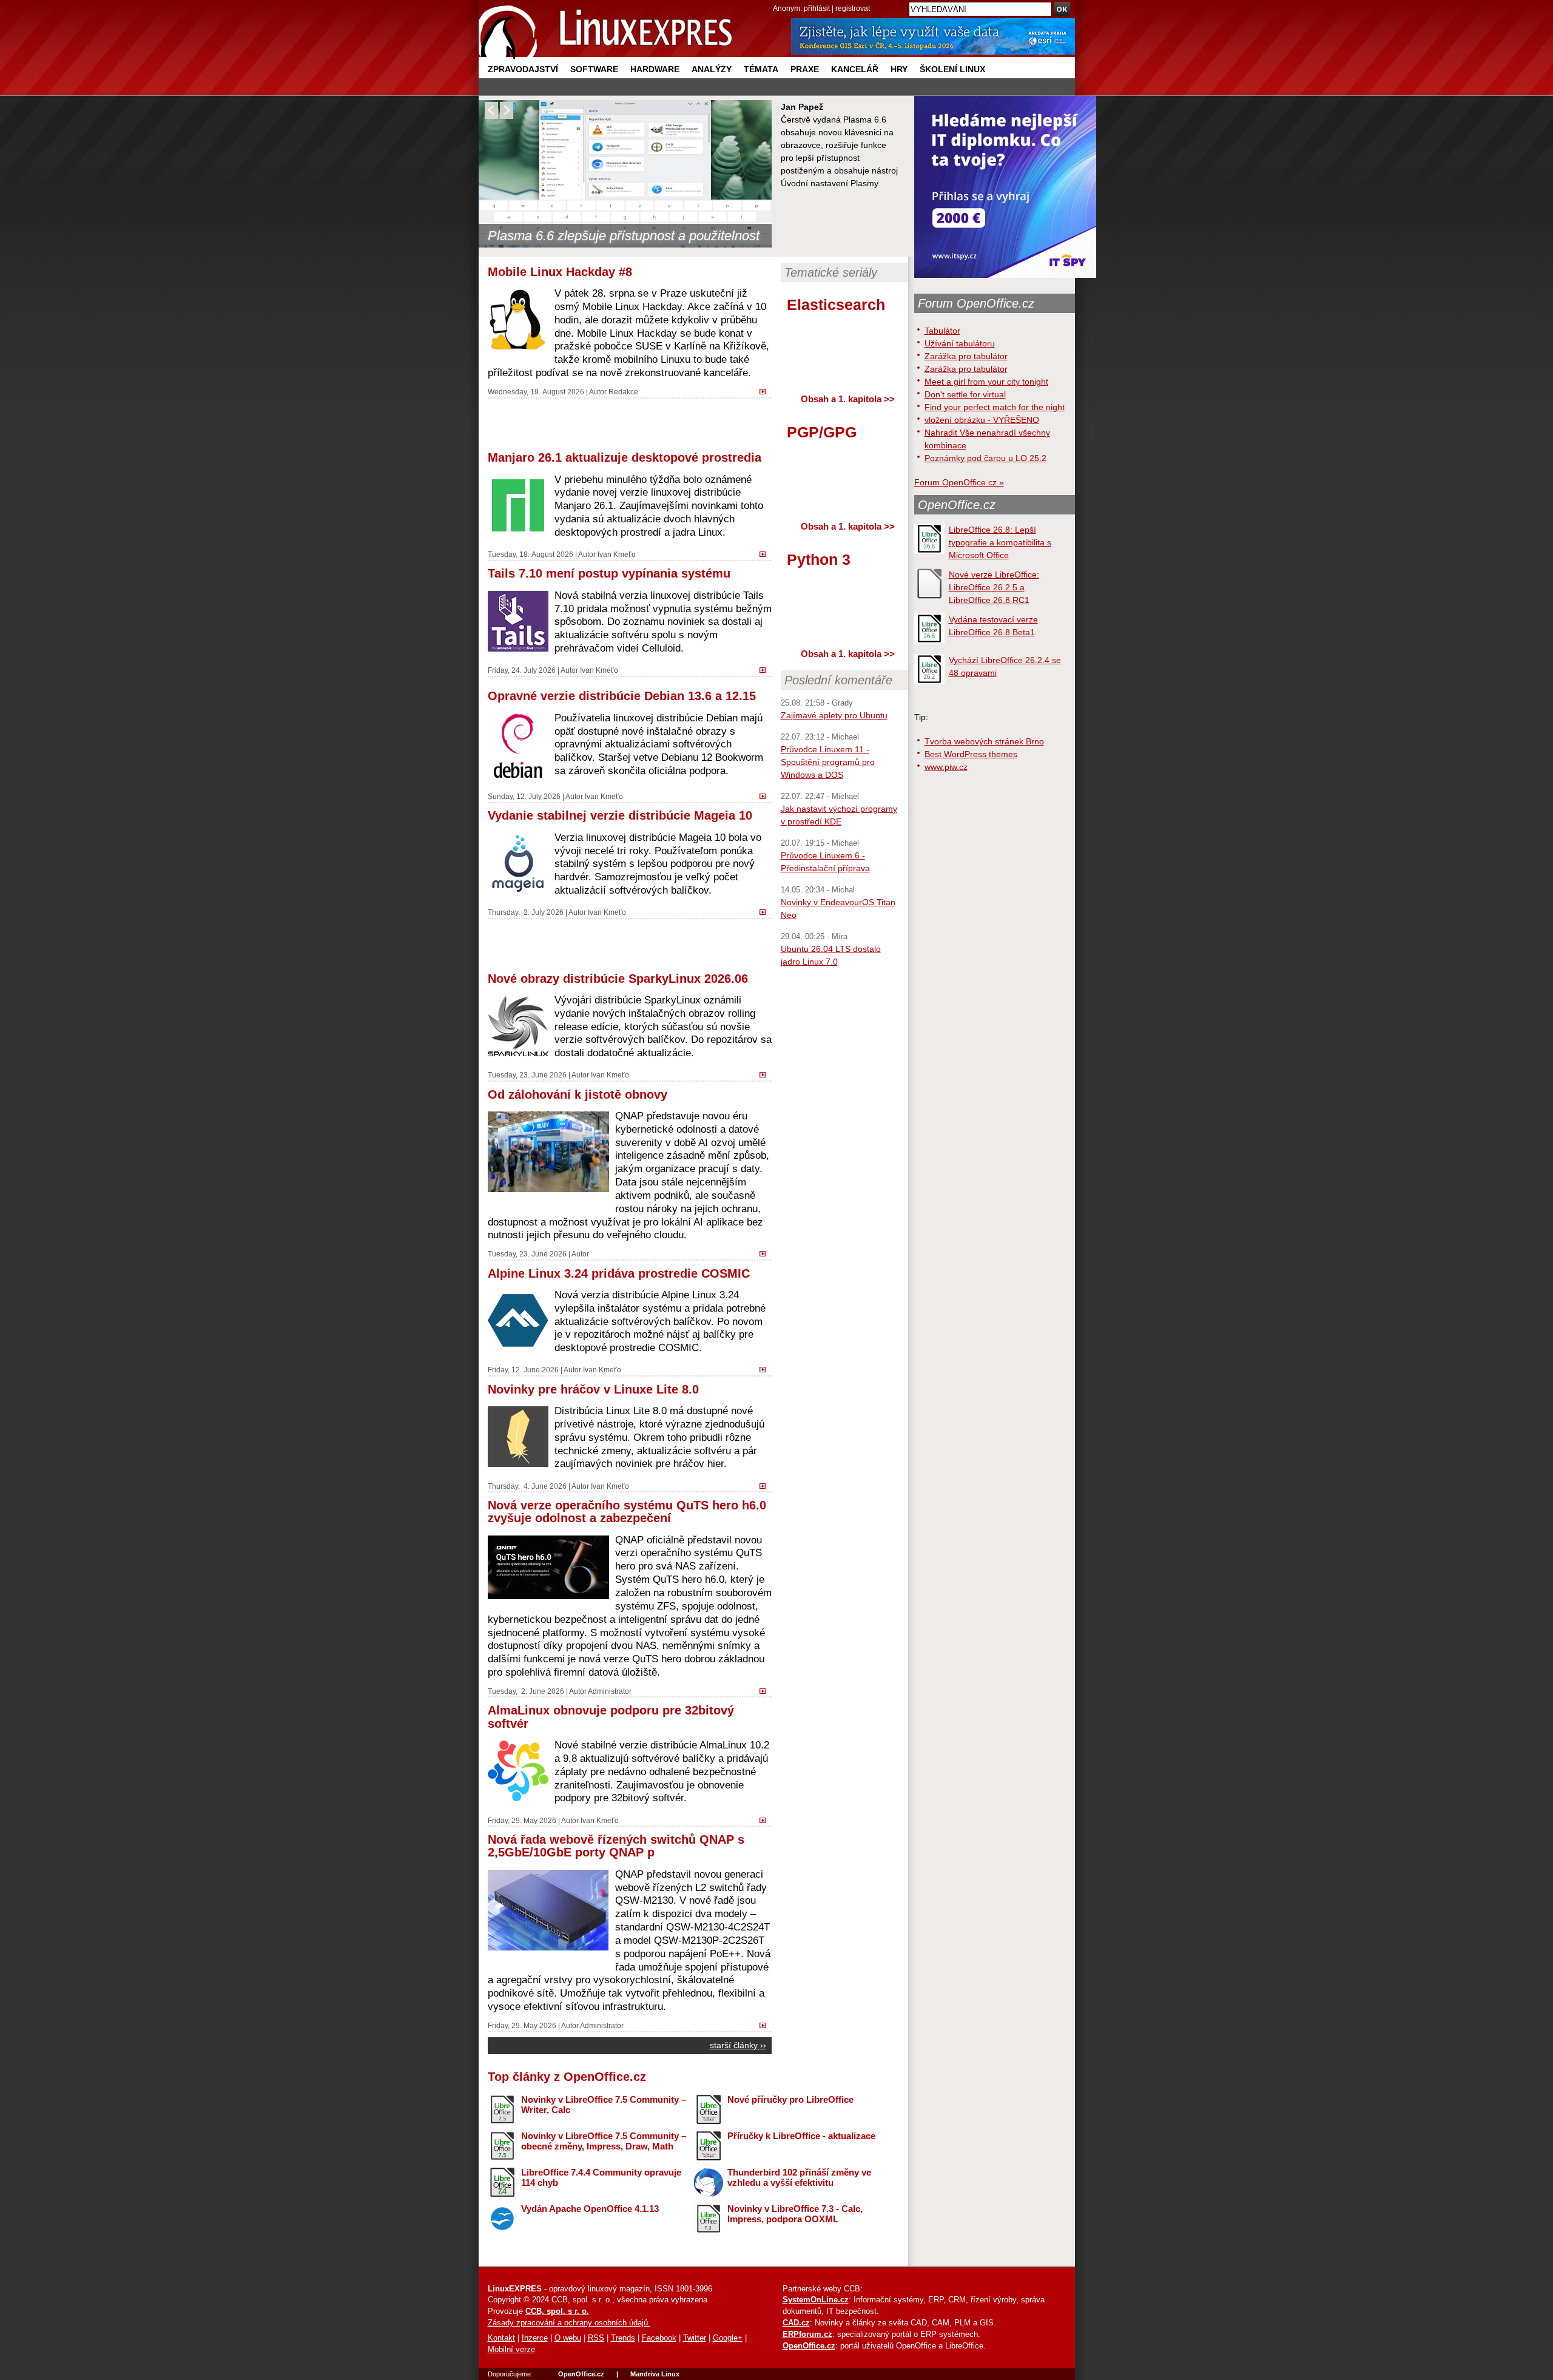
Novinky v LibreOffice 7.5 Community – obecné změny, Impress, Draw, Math (604, 2141)
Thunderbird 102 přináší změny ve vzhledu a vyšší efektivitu (799, 2177)
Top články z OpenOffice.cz (567, 2077)
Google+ (728, 2338)
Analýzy (712, 69)
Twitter (695, 2338)
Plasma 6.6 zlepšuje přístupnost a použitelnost (624, 236)
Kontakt (501, 2338)
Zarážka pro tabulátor (966, 356)
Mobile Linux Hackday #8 (560, 272)
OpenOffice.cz (957, 505)
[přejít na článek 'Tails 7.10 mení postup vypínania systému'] (766, 669)
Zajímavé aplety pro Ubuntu (834, 715)
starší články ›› (738, 2045)
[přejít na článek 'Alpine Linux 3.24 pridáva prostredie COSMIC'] (766, 1368)
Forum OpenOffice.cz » (959, 482)
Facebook (659, 2338)
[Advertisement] (630, 423)
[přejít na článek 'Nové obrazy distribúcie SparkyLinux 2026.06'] (766, 1074)
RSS (596, 2338)
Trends (623, 2338)
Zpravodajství (523, 69)
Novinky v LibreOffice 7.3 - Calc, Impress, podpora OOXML (795, 2214)
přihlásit (817, 8)
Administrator (610, 1691)
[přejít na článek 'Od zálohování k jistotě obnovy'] (766, 1252)
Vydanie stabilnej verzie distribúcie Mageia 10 (620, 815)
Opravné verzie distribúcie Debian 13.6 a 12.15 (622, 696)
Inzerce (535, 2338)
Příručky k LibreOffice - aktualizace (801, 2136)
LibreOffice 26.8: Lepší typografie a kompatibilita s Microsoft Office (1000, 542)
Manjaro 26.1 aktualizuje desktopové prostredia (625, 457)
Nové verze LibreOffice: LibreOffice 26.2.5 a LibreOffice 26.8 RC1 (994, 587)
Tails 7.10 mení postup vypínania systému (609, 573)
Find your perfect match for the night (995, 407)
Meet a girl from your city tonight (986, 382)
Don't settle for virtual (965, 394)
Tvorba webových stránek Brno (984, 741)
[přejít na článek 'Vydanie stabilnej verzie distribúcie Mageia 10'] (766, 911)
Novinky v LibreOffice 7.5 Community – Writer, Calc (604, 2105)
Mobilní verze (511, 2350)
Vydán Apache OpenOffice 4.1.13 (590, 2209)
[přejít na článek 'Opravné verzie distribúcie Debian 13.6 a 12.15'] (766, 795)
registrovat (853, 8)
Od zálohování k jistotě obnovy (578, 1094)
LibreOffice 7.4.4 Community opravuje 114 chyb (601, 2177)
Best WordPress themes (971, 754)
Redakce (623, 392)
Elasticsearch (836, 305)
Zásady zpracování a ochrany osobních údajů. (569, 2323)
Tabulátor (942, 331)
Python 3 (819, 559)
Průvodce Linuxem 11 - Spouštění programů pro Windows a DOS (828, 762)
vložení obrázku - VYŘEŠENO (982, 420)
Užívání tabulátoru (960, 343)
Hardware (655, 69)
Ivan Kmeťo (617, 554)
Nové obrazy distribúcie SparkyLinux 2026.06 (618, 979)
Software (594, 69)
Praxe (805, 69)
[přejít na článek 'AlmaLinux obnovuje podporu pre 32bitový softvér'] (766, 1819)
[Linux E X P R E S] (606, 30)
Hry (899, 69)
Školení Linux (952, 69)
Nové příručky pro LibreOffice (790, 2099)
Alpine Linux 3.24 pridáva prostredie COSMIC (619, 1273)
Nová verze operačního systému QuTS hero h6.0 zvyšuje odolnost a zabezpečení (627, 1512)
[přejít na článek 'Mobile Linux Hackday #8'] (766, 390)
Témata (761, 69)
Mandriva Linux (655, 2374)
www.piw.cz (946, 767)
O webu (568, 2338)
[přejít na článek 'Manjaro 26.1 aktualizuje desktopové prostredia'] (766, 553)
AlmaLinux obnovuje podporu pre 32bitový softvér (611, 1717)
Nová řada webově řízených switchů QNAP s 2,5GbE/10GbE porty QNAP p (616, 1846)
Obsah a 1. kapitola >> (848, 399)
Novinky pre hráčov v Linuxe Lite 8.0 (593, 1389)
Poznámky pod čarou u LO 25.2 (985, 458)
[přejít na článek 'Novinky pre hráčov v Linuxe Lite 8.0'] (766, 1485)
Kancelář (855, 69)
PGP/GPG (822, 432)
